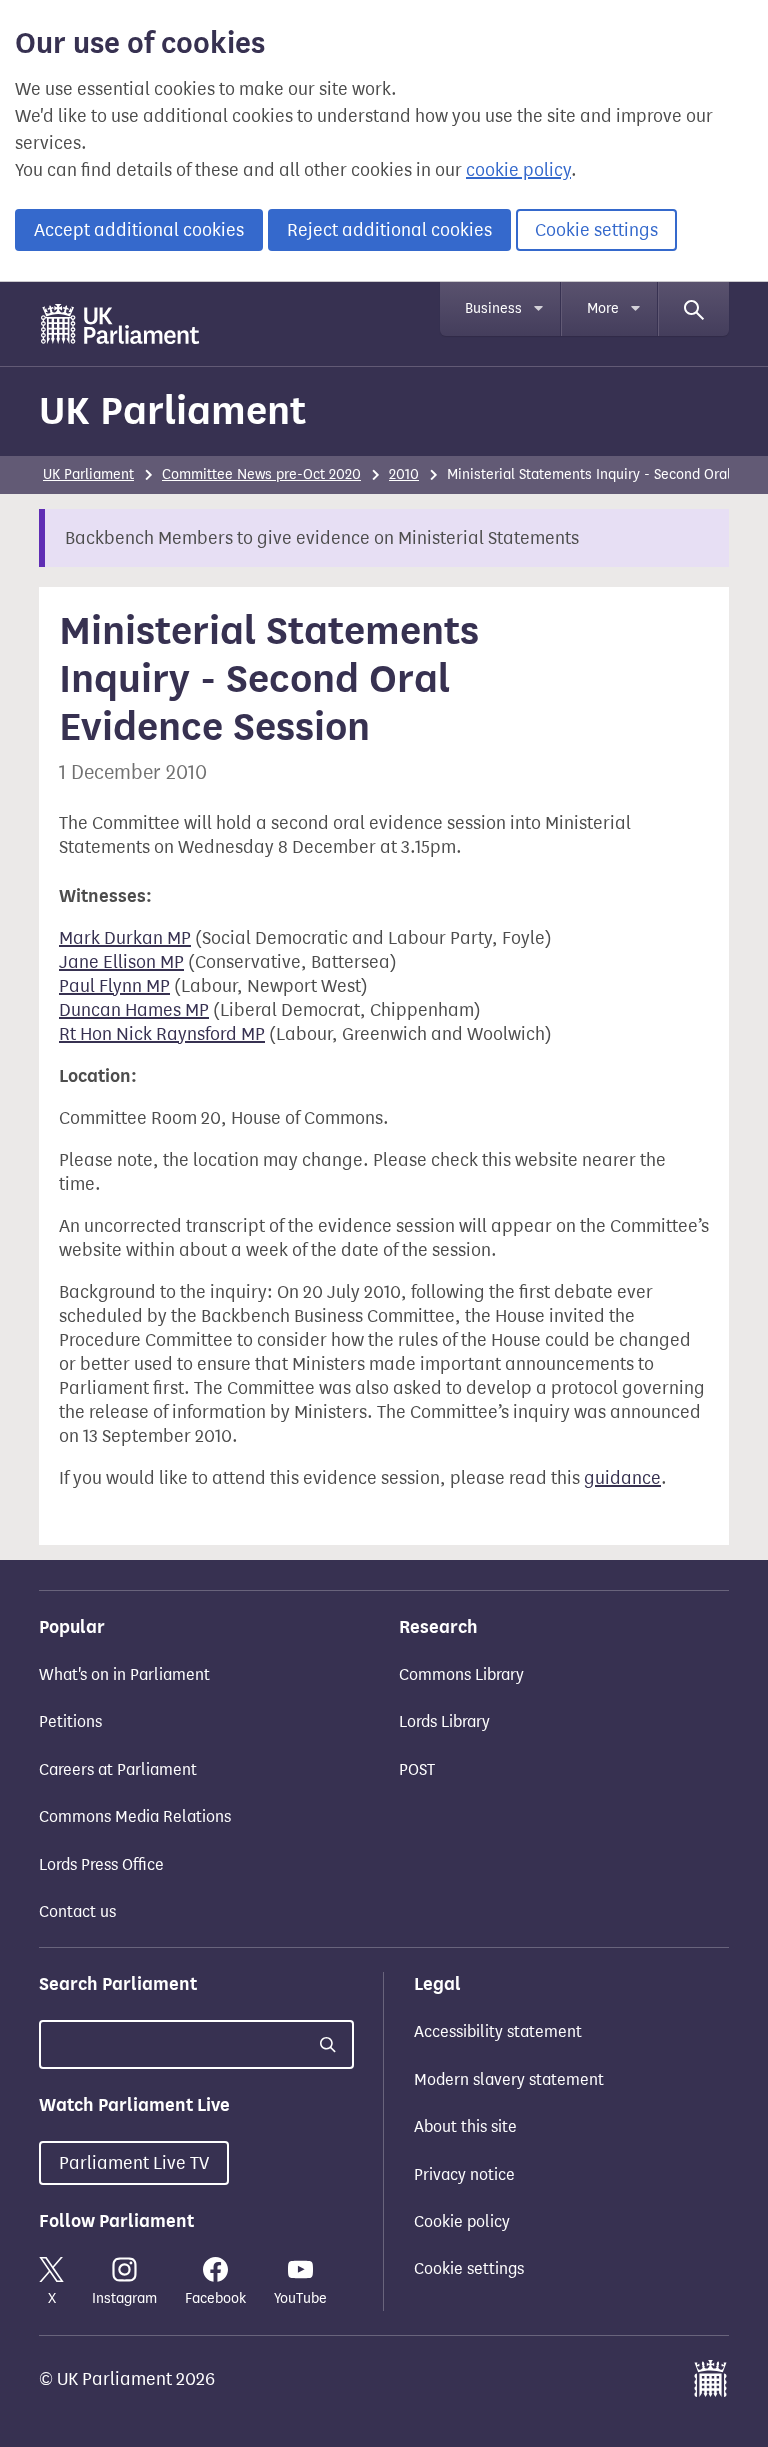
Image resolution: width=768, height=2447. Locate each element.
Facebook (215, 2298)
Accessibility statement (498, 2031)
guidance (622, 1478)
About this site (465, 2126)
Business (493, 308)
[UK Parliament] (120, 324)
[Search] (694, 309)
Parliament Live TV (134, 2163)
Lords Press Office (101, 1864)
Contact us (77, 1911)
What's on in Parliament (124, 1674)
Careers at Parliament (118, 1769)
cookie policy (518, 170)
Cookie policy (462, 2221)
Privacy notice (464, 2174)
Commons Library (461, 1674)
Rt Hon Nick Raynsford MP (162, 1034)
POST (417, 1769)
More (603, 308)
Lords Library (444, 1721)
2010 (404, 474)
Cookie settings (596, 230)
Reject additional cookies (389, 230)
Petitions (70, 1721)
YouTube (300, 2298)
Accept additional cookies (139, 230)
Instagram (124, 2298)
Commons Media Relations (135, 1816)
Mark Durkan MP (125, 938)
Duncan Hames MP (134, 1010)
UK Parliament (172, 410)
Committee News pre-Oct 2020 (261, 474)
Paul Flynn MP (114, 986)
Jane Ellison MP (121, 962)
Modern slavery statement (509, 2079)
